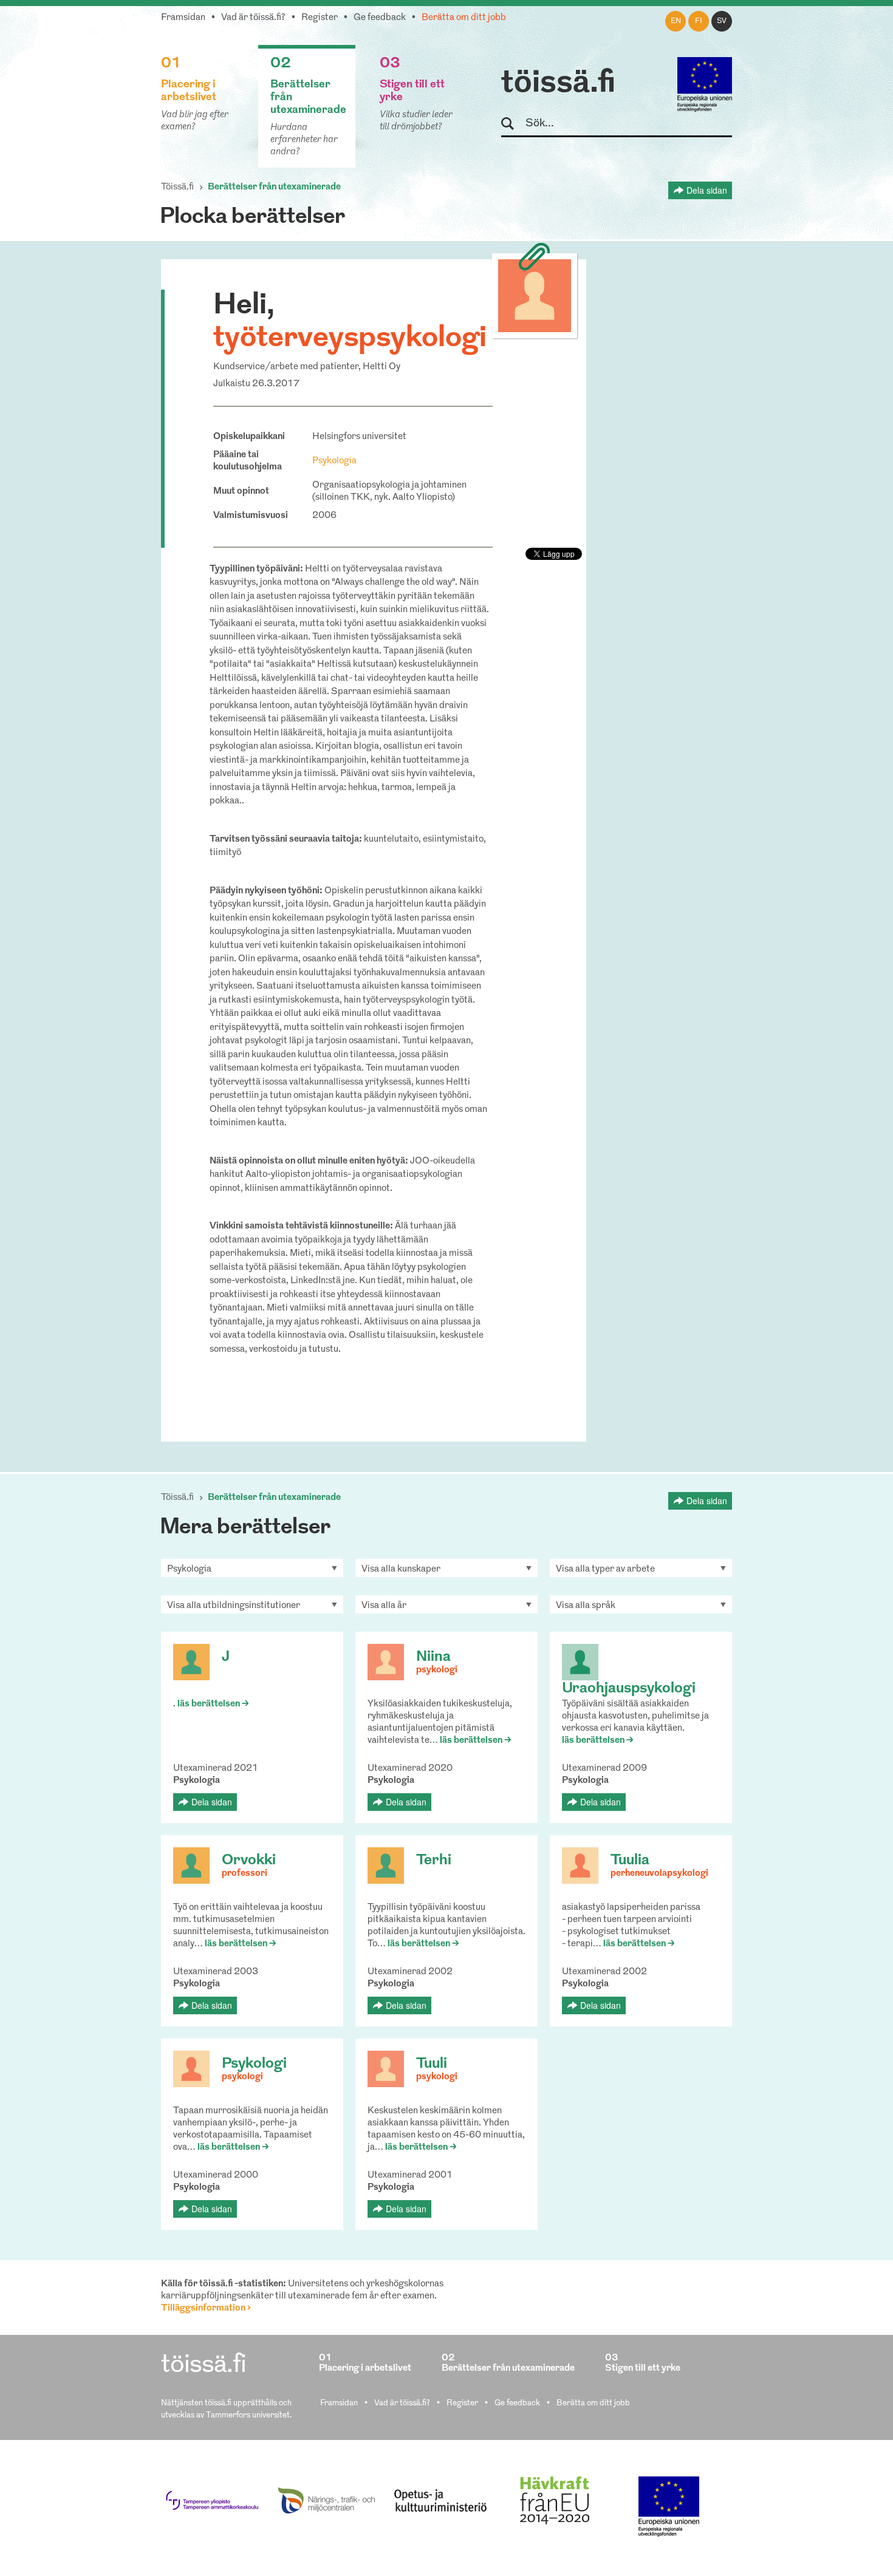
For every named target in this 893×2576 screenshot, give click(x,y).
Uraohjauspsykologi (629, 1689)
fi (699, 21)
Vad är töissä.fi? (253, 18)
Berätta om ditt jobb (464, 18)
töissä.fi (558, 84)
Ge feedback (380, 18)
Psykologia (334, 461)
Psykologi (254, 2064)
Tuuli (432, 2064)
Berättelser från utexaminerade (274, 187)
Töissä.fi (177, 187)
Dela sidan (707, 190)
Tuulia (630, 1861)
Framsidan (183, 18)
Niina (433, 1657)
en (676, 21)
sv (722, 21)
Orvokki (249, 1861)
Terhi (434, 1861)
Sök (513, 124)
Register (320, 18)
